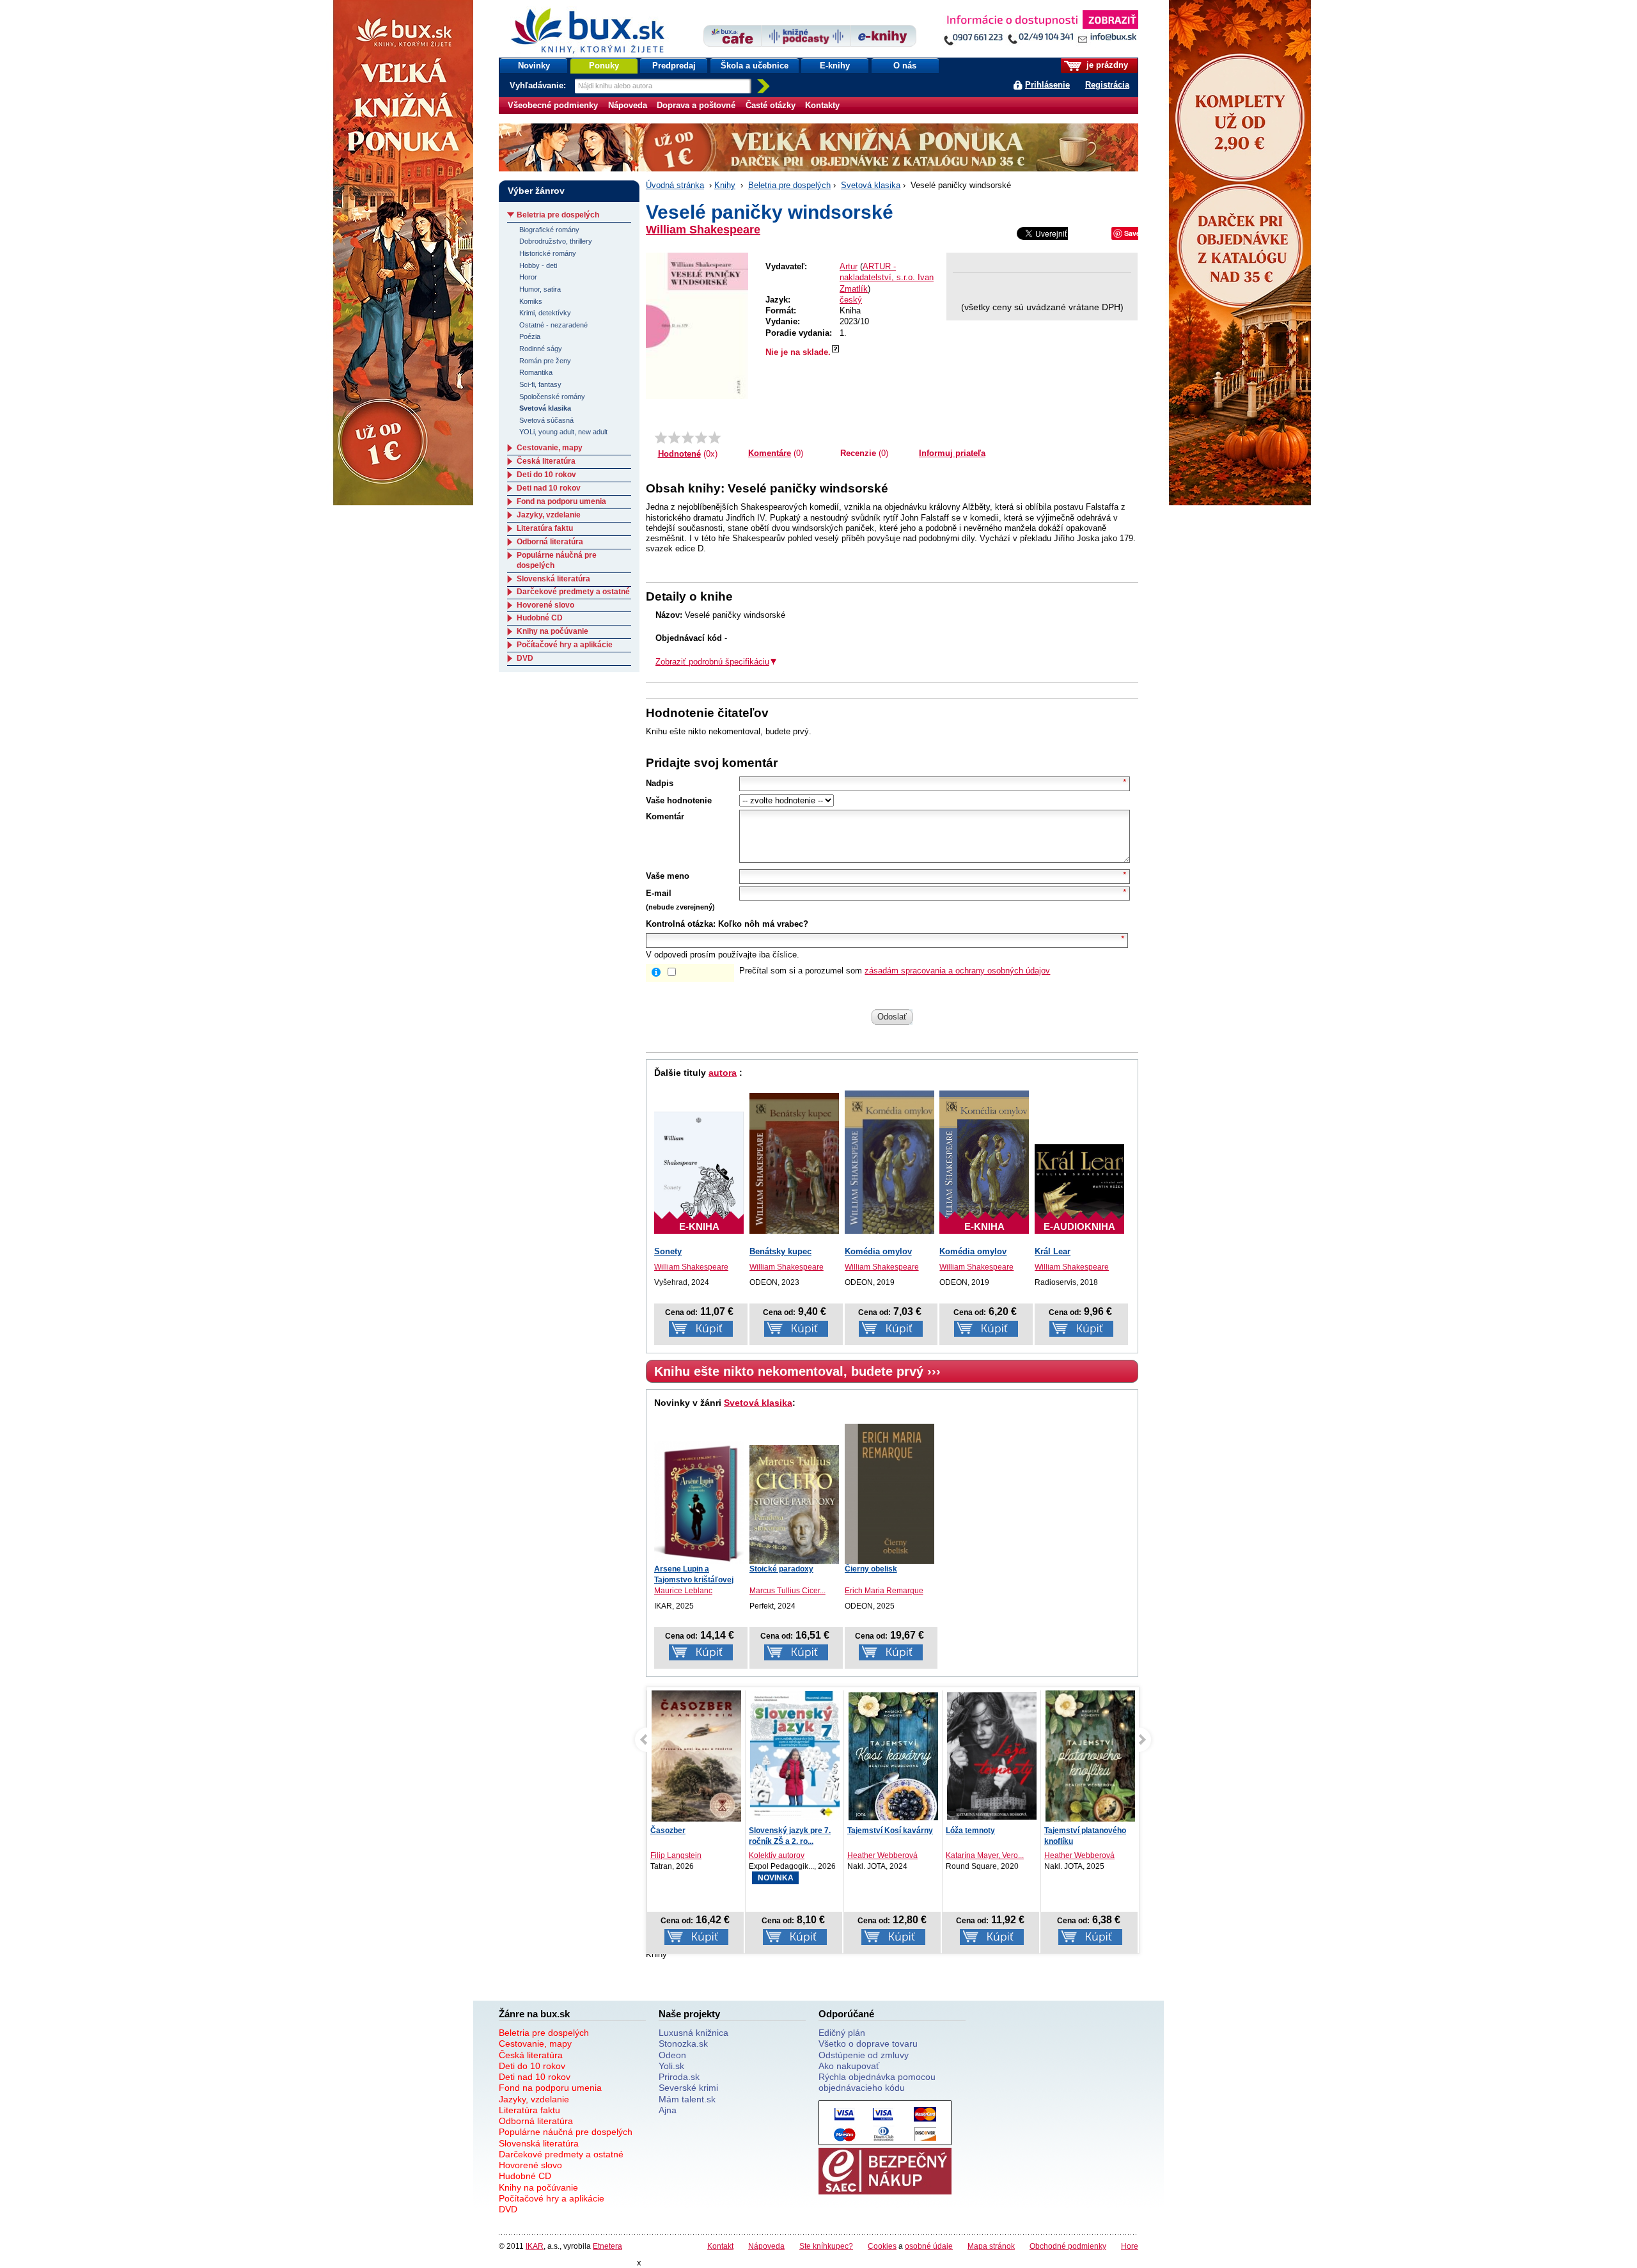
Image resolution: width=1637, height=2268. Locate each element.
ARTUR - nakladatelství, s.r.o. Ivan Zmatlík (887, 278)
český (851, 300)
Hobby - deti (538, 265)
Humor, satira (540, 289)
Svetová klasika (871, 185)
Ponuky (604, 66)
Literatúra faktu (545, 528)
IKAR (535, 2246)
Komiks (531, 301)
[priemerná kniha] (688, 437)
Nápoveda (628, 105)
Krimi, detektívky (545, 313)
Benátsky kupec (780, 1251)
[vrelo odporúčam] (715, 437)
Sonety (668, 1251)
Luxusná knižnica (693, 2033)
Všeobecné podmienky (553, 105)
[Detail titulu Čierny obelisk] (889, 1494)
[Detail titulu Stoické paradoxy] (794, 1504)
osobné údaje (929, 2246)
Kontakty (822, 105)
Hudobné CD (540, 618)
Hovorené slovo (545, 605)
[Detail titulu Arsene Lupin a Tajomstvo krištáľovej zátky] (699, 1502)
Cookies (882, 2246)
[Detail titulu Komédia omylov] (889, 1162)
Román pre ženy (545, 361)
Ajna (668, 2110)
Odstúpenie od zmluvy (864, 2055)
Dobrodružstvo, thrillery (556, 241)
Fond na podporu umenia (561, 501)
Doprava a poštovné (696, 105)
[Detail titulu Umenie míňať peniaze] (1090, 1758)
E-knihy (835, 66)
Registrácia (1107, 85)
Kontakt (720, 2246)
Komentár (665, 816)
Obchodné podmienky (1068, 2246)
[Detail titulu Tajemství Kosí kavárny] (795, 1756)
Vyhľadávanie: (539, 85)
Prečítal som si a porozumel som (895, 971)
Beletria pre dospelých (789, 185)
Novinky (534, 66)
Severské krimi (688, 2088)
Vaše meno (668, 876)
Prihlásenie (1047, 85)
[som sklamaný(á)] (661, 437)
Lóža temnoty (872, 1831)
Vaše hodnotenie (679, 800)
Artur (849, 266)
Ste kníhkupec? (826, 2246)
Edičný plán (842, 2033)
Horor (528, 277)
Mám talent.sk (687, 2099)
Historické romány (548, 253)
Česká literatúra (546, 461)
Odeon (672, 2055)
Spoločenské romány (552, 397)
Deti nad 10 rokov (549, 488)
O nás (905, 66)
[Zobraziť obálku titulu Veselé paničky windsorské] (697, 326)
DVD (525, 658)
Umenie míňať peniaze (1085, 1831)
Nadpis (660, 783)
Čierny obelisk (871, 1569)
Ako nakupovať (849, 2066)
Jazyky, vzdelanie (549, 515)
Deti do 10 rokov (546, 475)
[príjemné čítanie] (701, 437)
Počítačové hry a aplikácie (565, 645)
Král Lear (1053, 1251)
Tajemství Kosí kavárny (792, 1831)
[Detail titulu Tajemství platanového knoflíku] (992, 1759)
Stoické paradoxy (781, 1569)
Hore (1130, 2246)
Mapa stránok (991, 2246)
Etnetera (607, 2246)
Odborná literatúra (550, 542)
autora (723, 1073)
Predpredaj (674, 66)
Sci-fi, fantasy (540, 384)
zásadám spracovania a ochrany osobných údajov (957, 971)
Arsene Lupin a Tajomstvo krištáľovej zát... (694, 1580)
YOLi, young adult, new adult (563, 432)
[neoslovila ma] (674, 437)
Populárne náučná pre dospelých (566, 2132)
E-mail (659, 893)
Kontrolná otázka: (681, 924)
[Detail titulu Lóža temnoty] (893, 1756)
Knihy (725, 185)
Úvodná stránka (675, 185)
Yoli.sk (671, 2066)
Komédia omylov (878, 1251)
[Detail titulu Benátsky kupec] (794, 1163)
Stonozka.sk (683, 2044)
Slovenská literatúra (553, 579)
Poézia (530, 336)
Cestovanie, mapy (550, 448)
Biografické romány (549, 230)
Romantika (536, 372)
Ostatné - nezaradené (553, 325)
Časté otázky (771, 105)
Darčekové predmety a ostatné (573, 592)
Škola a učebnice (755, 66)
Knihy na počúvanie (552, 631)
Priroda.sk (679, 2077)
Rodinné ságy (541, 349)
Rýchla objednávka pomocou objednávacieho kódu (877, 2082)
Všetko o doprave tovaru (868, 2044)
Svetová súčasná (546, 420)
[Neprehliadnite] (1040, 30)
